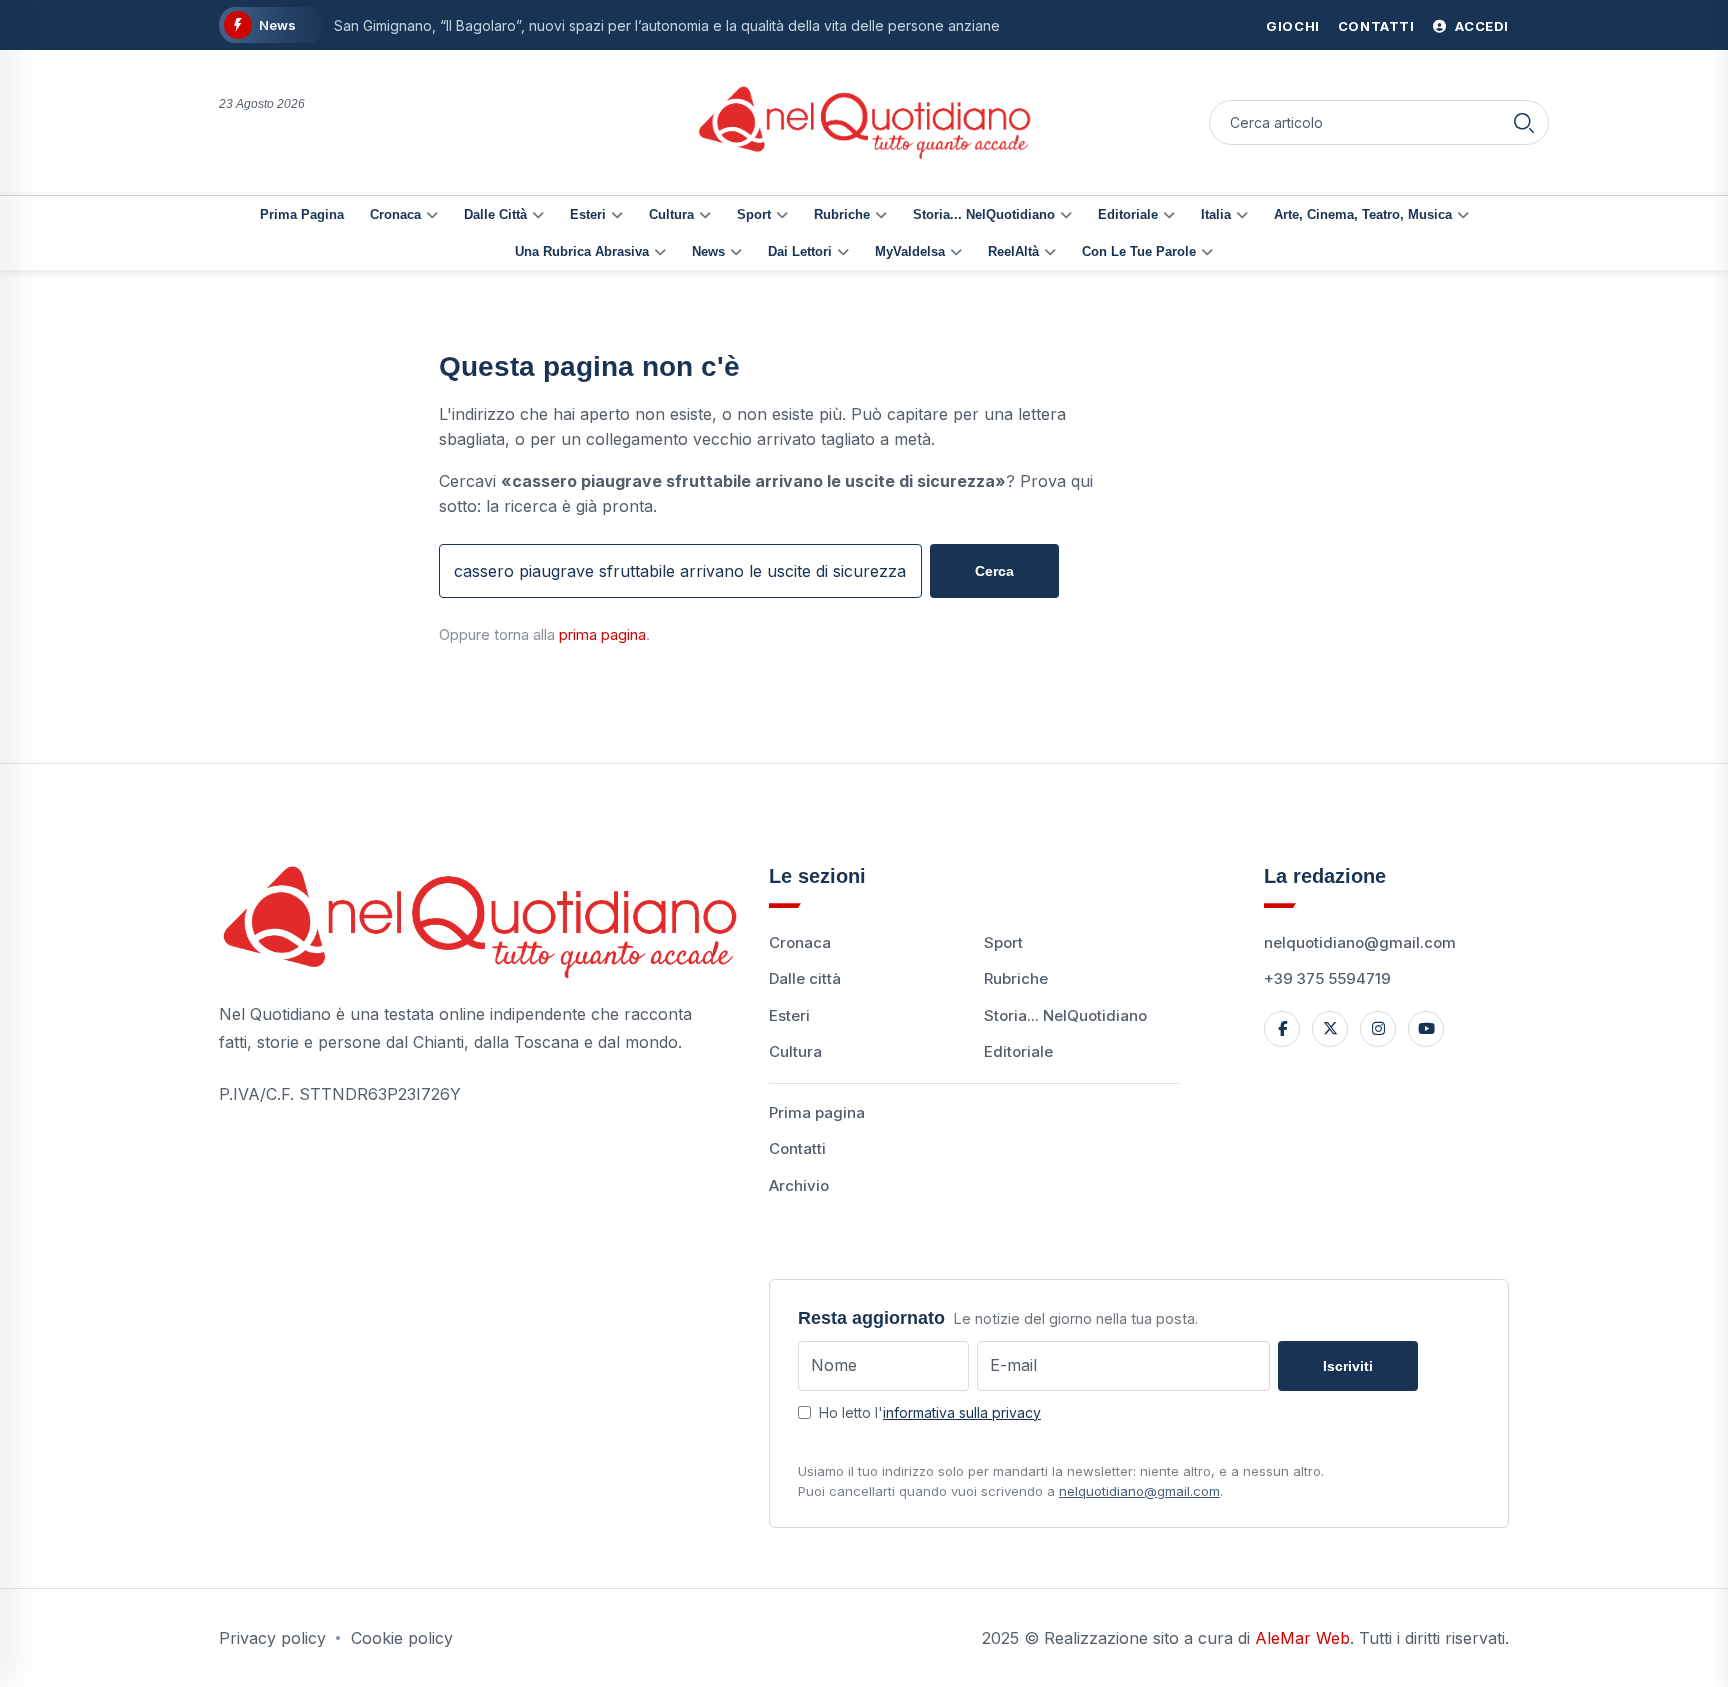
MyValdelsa (910, 251)
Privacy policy (272, 1638)
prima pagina (602, 634)
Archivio (799, 1185)
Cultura (671, 214)
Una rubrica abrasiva (582, 251)
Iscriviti (1348, 1366)
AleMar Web (1302, 1638)
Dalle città (495, 214)
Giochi (1293, 26)
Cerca (994, 571)
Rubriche (842, 214)
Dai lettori (800, 251)
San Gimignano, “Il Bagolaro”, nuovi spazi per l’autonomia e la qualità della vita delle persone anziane (667, 25)
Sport (754, 214)
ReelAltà (1013, 251)
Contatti (1376, 26)
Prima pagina (302, 214)
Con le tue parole (1139, 251)
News (708, 251)
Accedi (1480, 26)
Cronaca (395, 214)
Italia (1216, 214)
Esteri (588, 214)
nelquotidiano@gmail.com (1360, 942)
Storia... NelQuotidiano (984, 214)
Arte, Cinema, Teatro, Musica (1363, 214)
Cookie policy (402, 1638)
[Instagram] (1378, 1029)
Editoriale (1128, 214)
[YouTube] (1426, 1029)
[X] (1330, 1029)
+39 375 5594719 (1327, 978)
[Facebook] (1282, 1029)
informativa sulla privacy (962, 1412)
